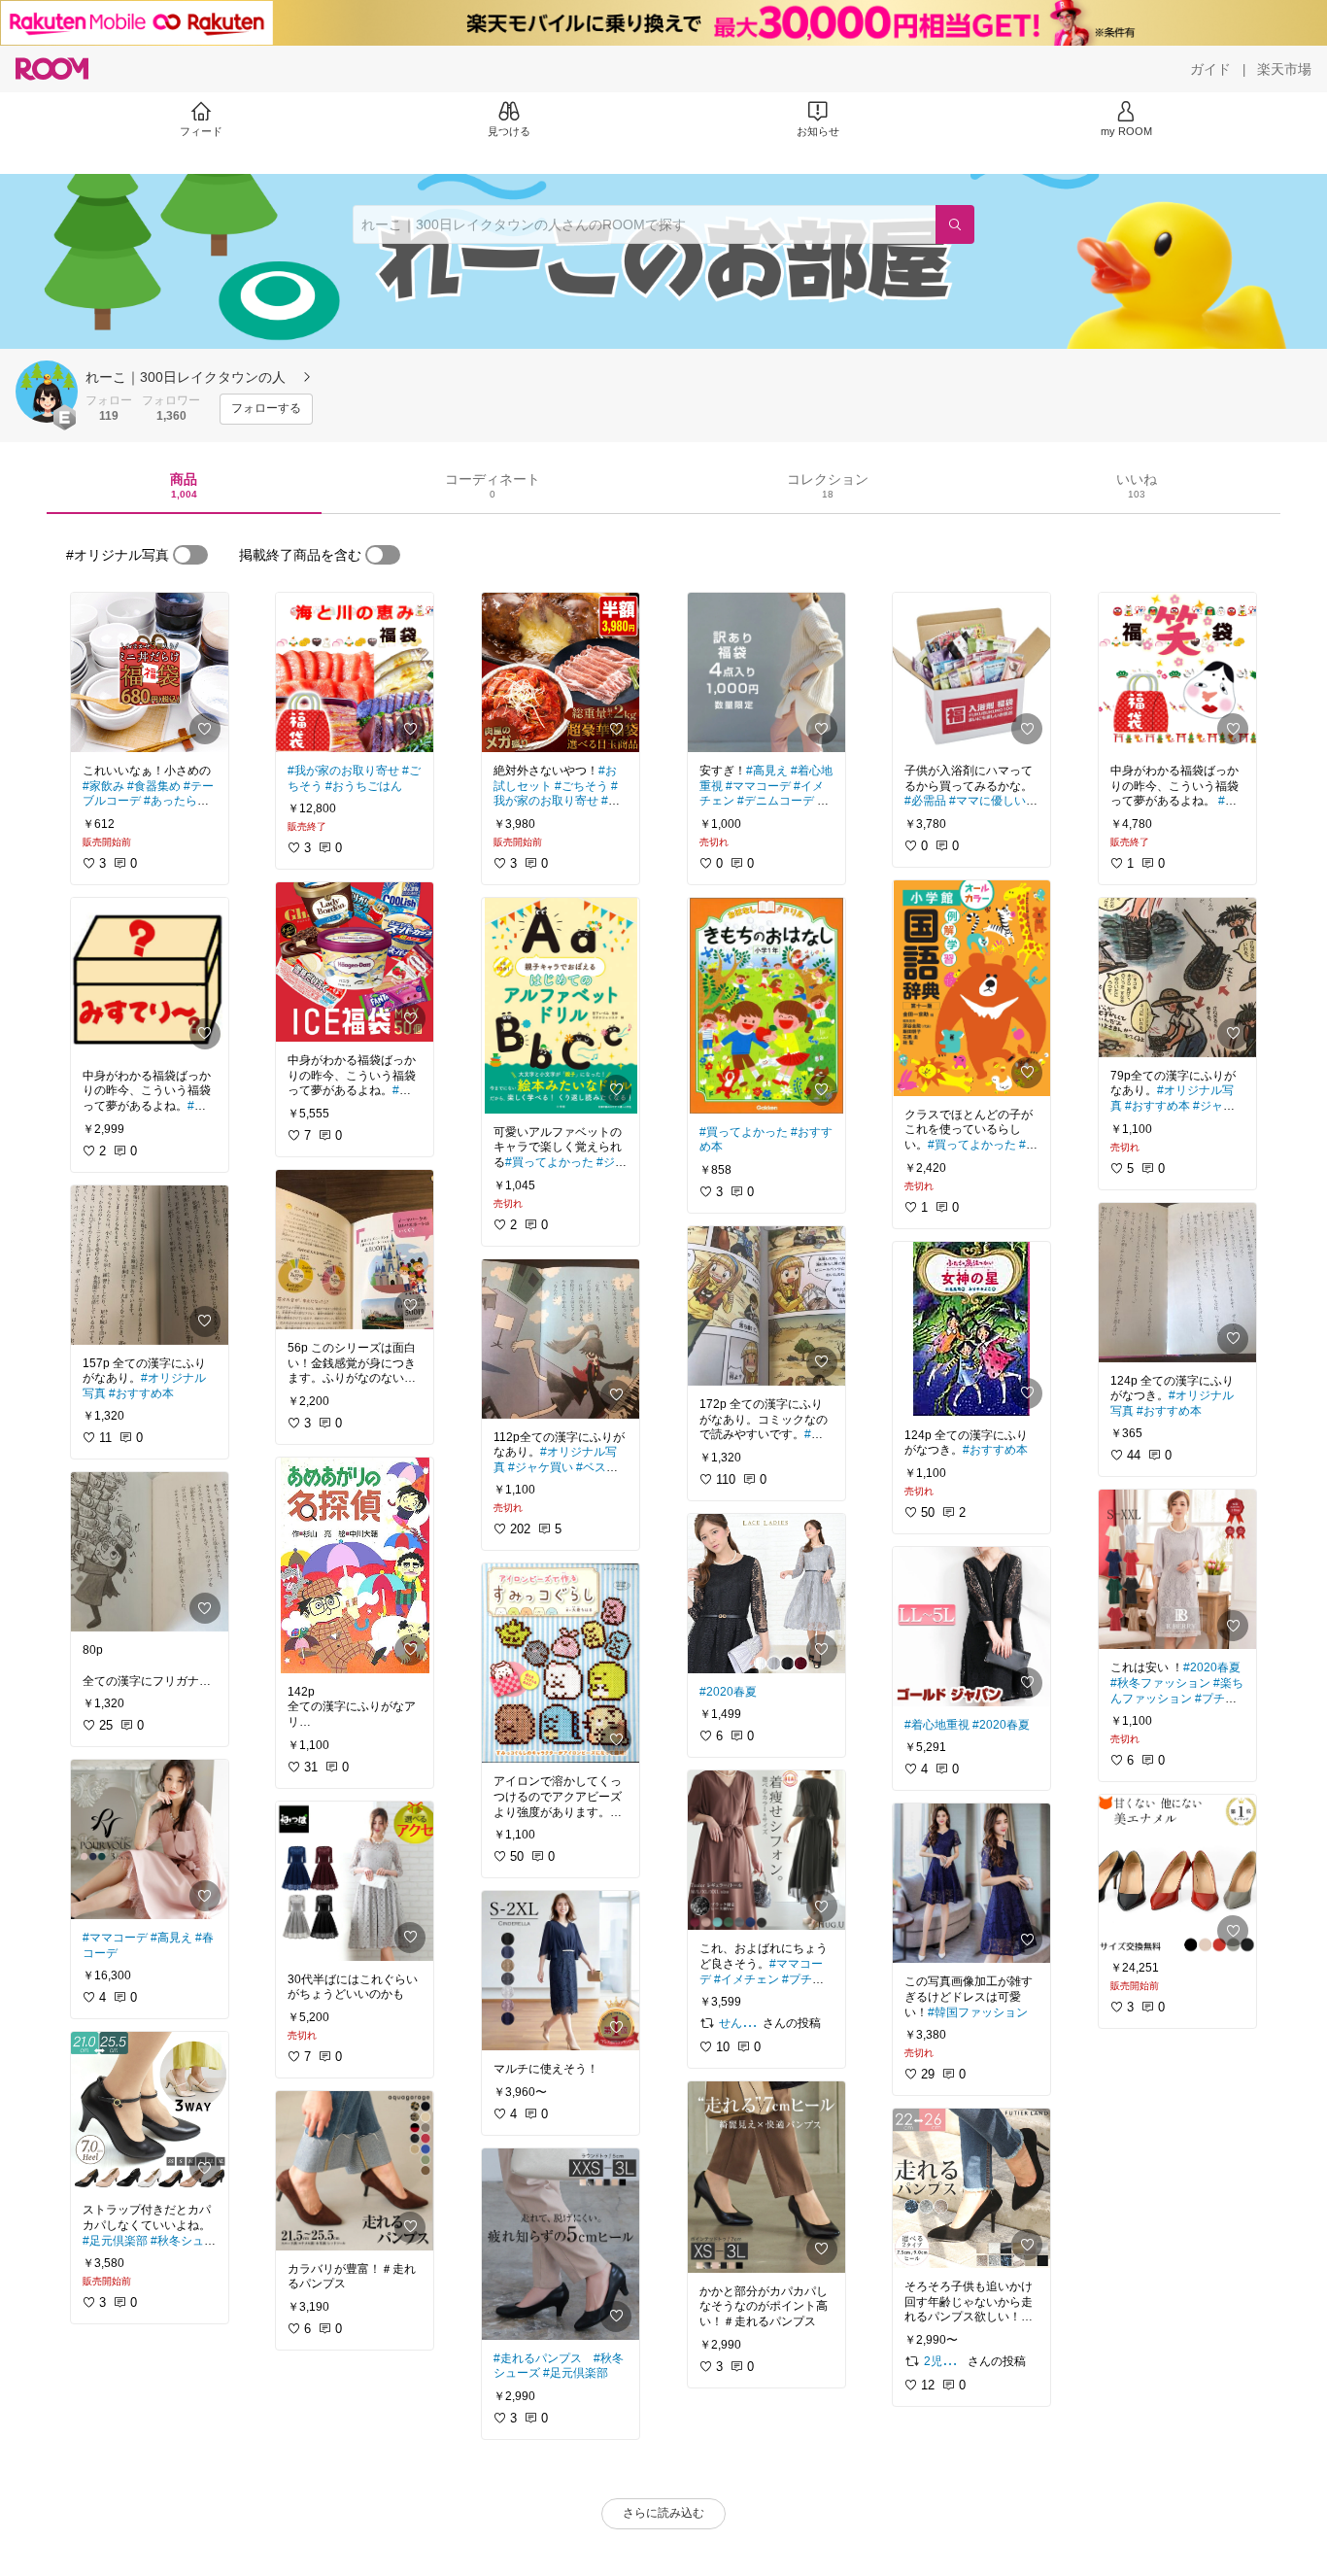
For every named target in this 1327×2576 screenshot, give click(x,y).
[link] (150, 672)
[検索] (955, 224)
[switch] (190, 555)
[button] (47, 392)
